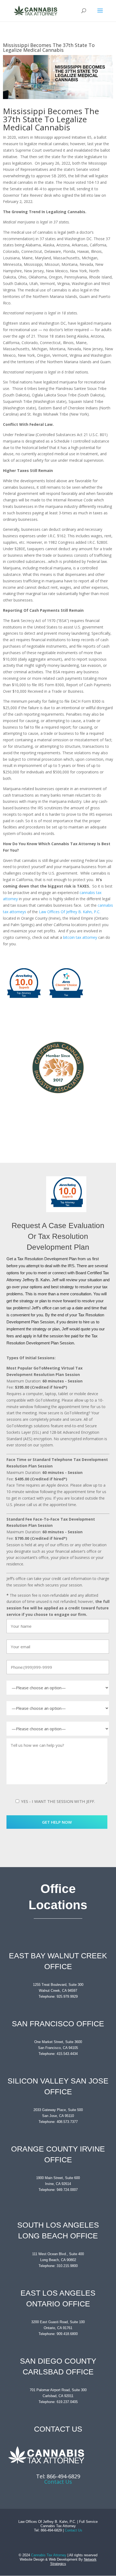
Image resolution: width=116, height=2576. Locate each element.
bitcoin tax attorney (80, 937)
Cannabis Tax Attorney (49, 2555)
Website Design (32, 2559)
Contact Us (58, 2482)
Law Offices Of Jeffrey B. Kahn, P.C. (70, 912)
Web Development (63, 2559)
